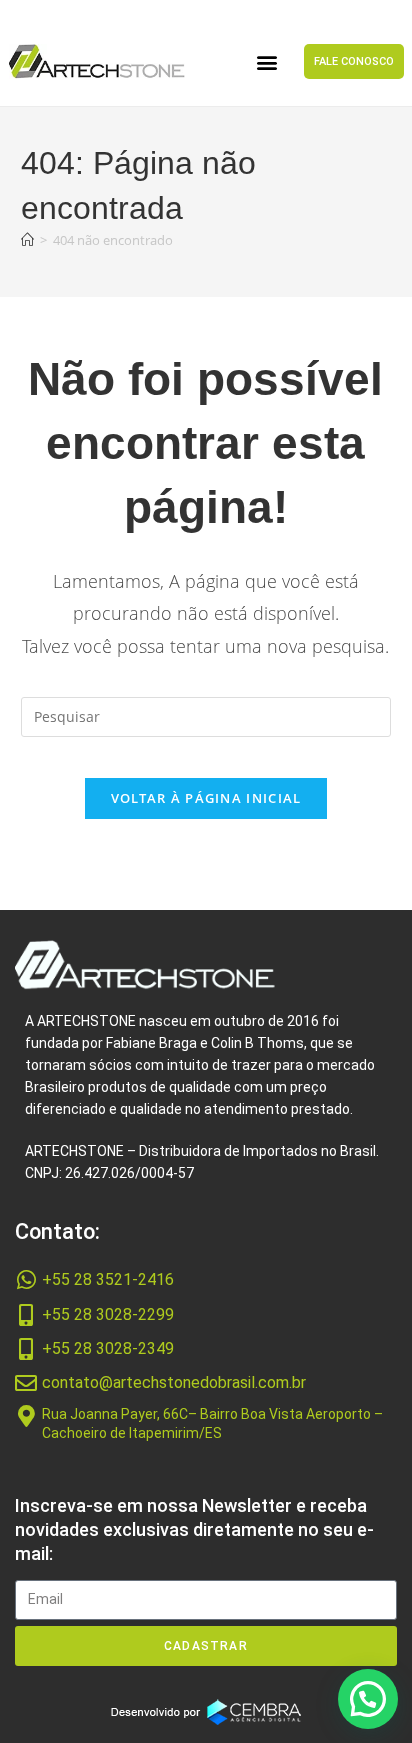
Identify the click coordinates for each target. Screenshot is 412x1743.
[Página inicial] (27, 240)
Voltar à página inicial (206, 798)
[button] (267, 61)
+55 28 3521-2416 (108, 1279)
